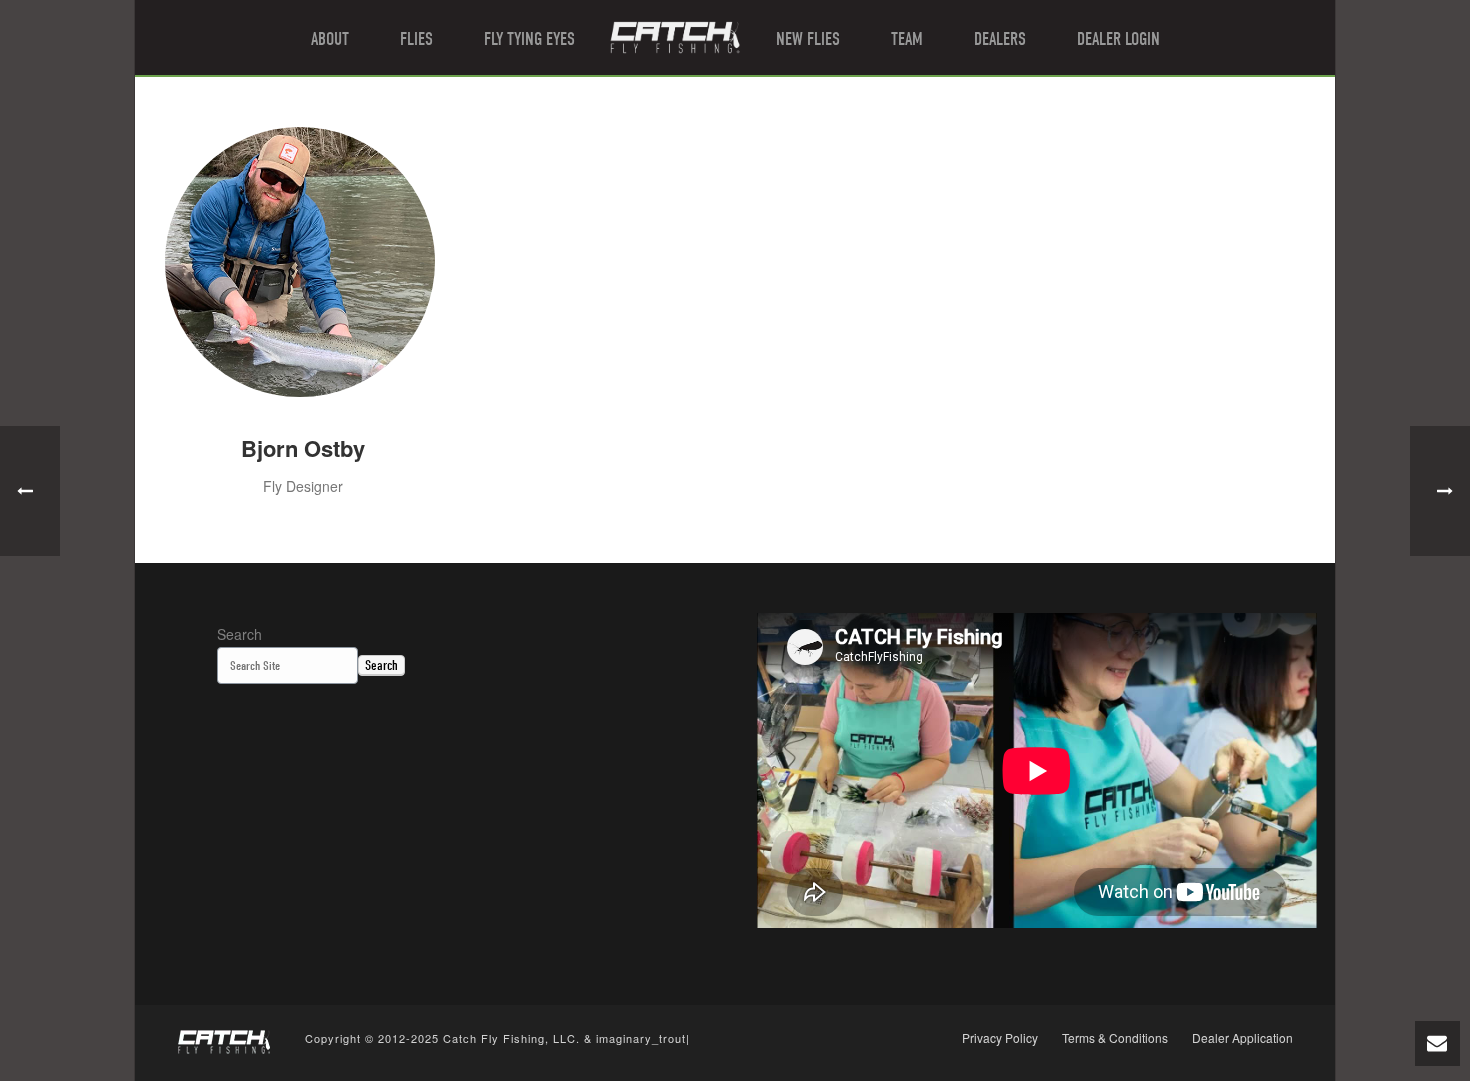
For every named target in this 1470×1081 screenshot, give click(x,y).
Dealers (1000, 39)
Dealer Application (1242, 1038)
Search (239, 634)
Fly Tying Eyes (529, 39)
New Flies (808, 39)
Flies (416, 39)
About (330, 39)
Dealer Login (1118, 39)
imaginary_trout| (643, 1038)
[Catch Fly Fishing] (675, 37)
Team (907, 39)
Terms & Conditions (1115, 1038)
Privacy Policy (1000, 1038)
